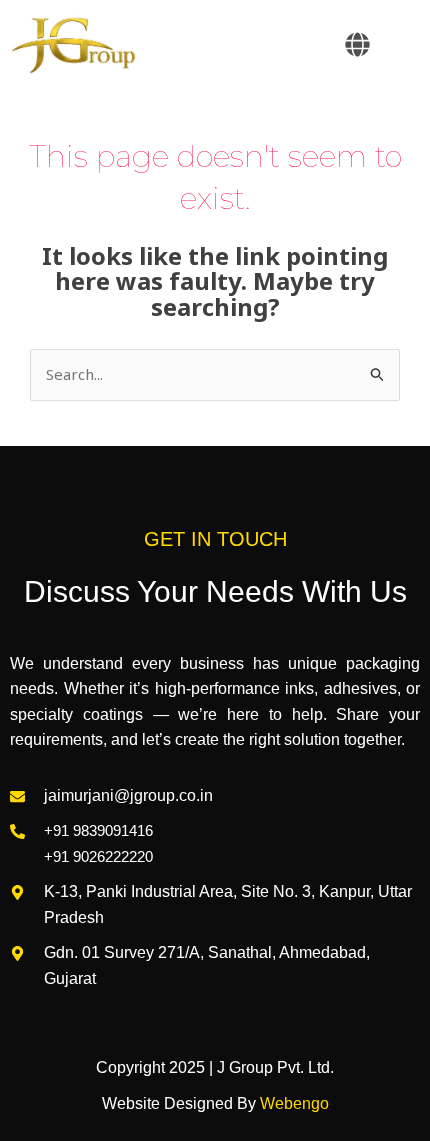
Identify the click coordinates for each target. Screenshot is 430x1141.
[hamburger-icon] (397, 46)
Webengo (294, 1103)
